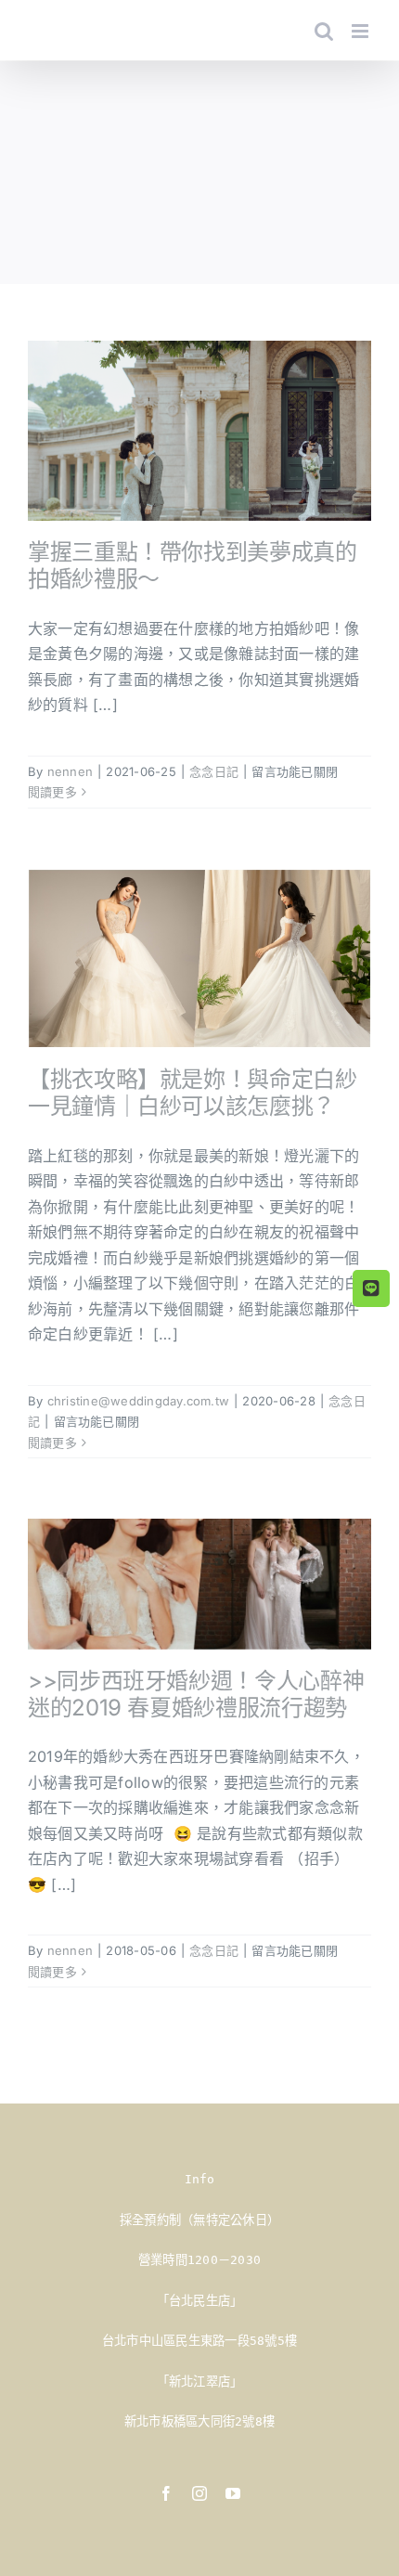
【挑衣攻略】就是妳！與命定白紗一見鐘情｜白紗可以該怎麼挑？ (193, 1093)
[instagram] (199, 2493)
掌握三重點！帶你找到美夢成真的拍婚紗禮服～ (193, 565)
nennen (70, 771)
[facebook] (166, 2493)
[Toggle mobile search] (324, 31)
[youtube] (233, 2493)
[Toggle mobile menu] (361, 31)
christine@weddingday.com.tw (138, 1401)
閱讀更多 (52, 792)
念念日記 (214, 771)
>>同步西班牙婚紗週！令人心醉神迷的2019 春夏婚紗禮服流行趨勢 (196, 1694)
